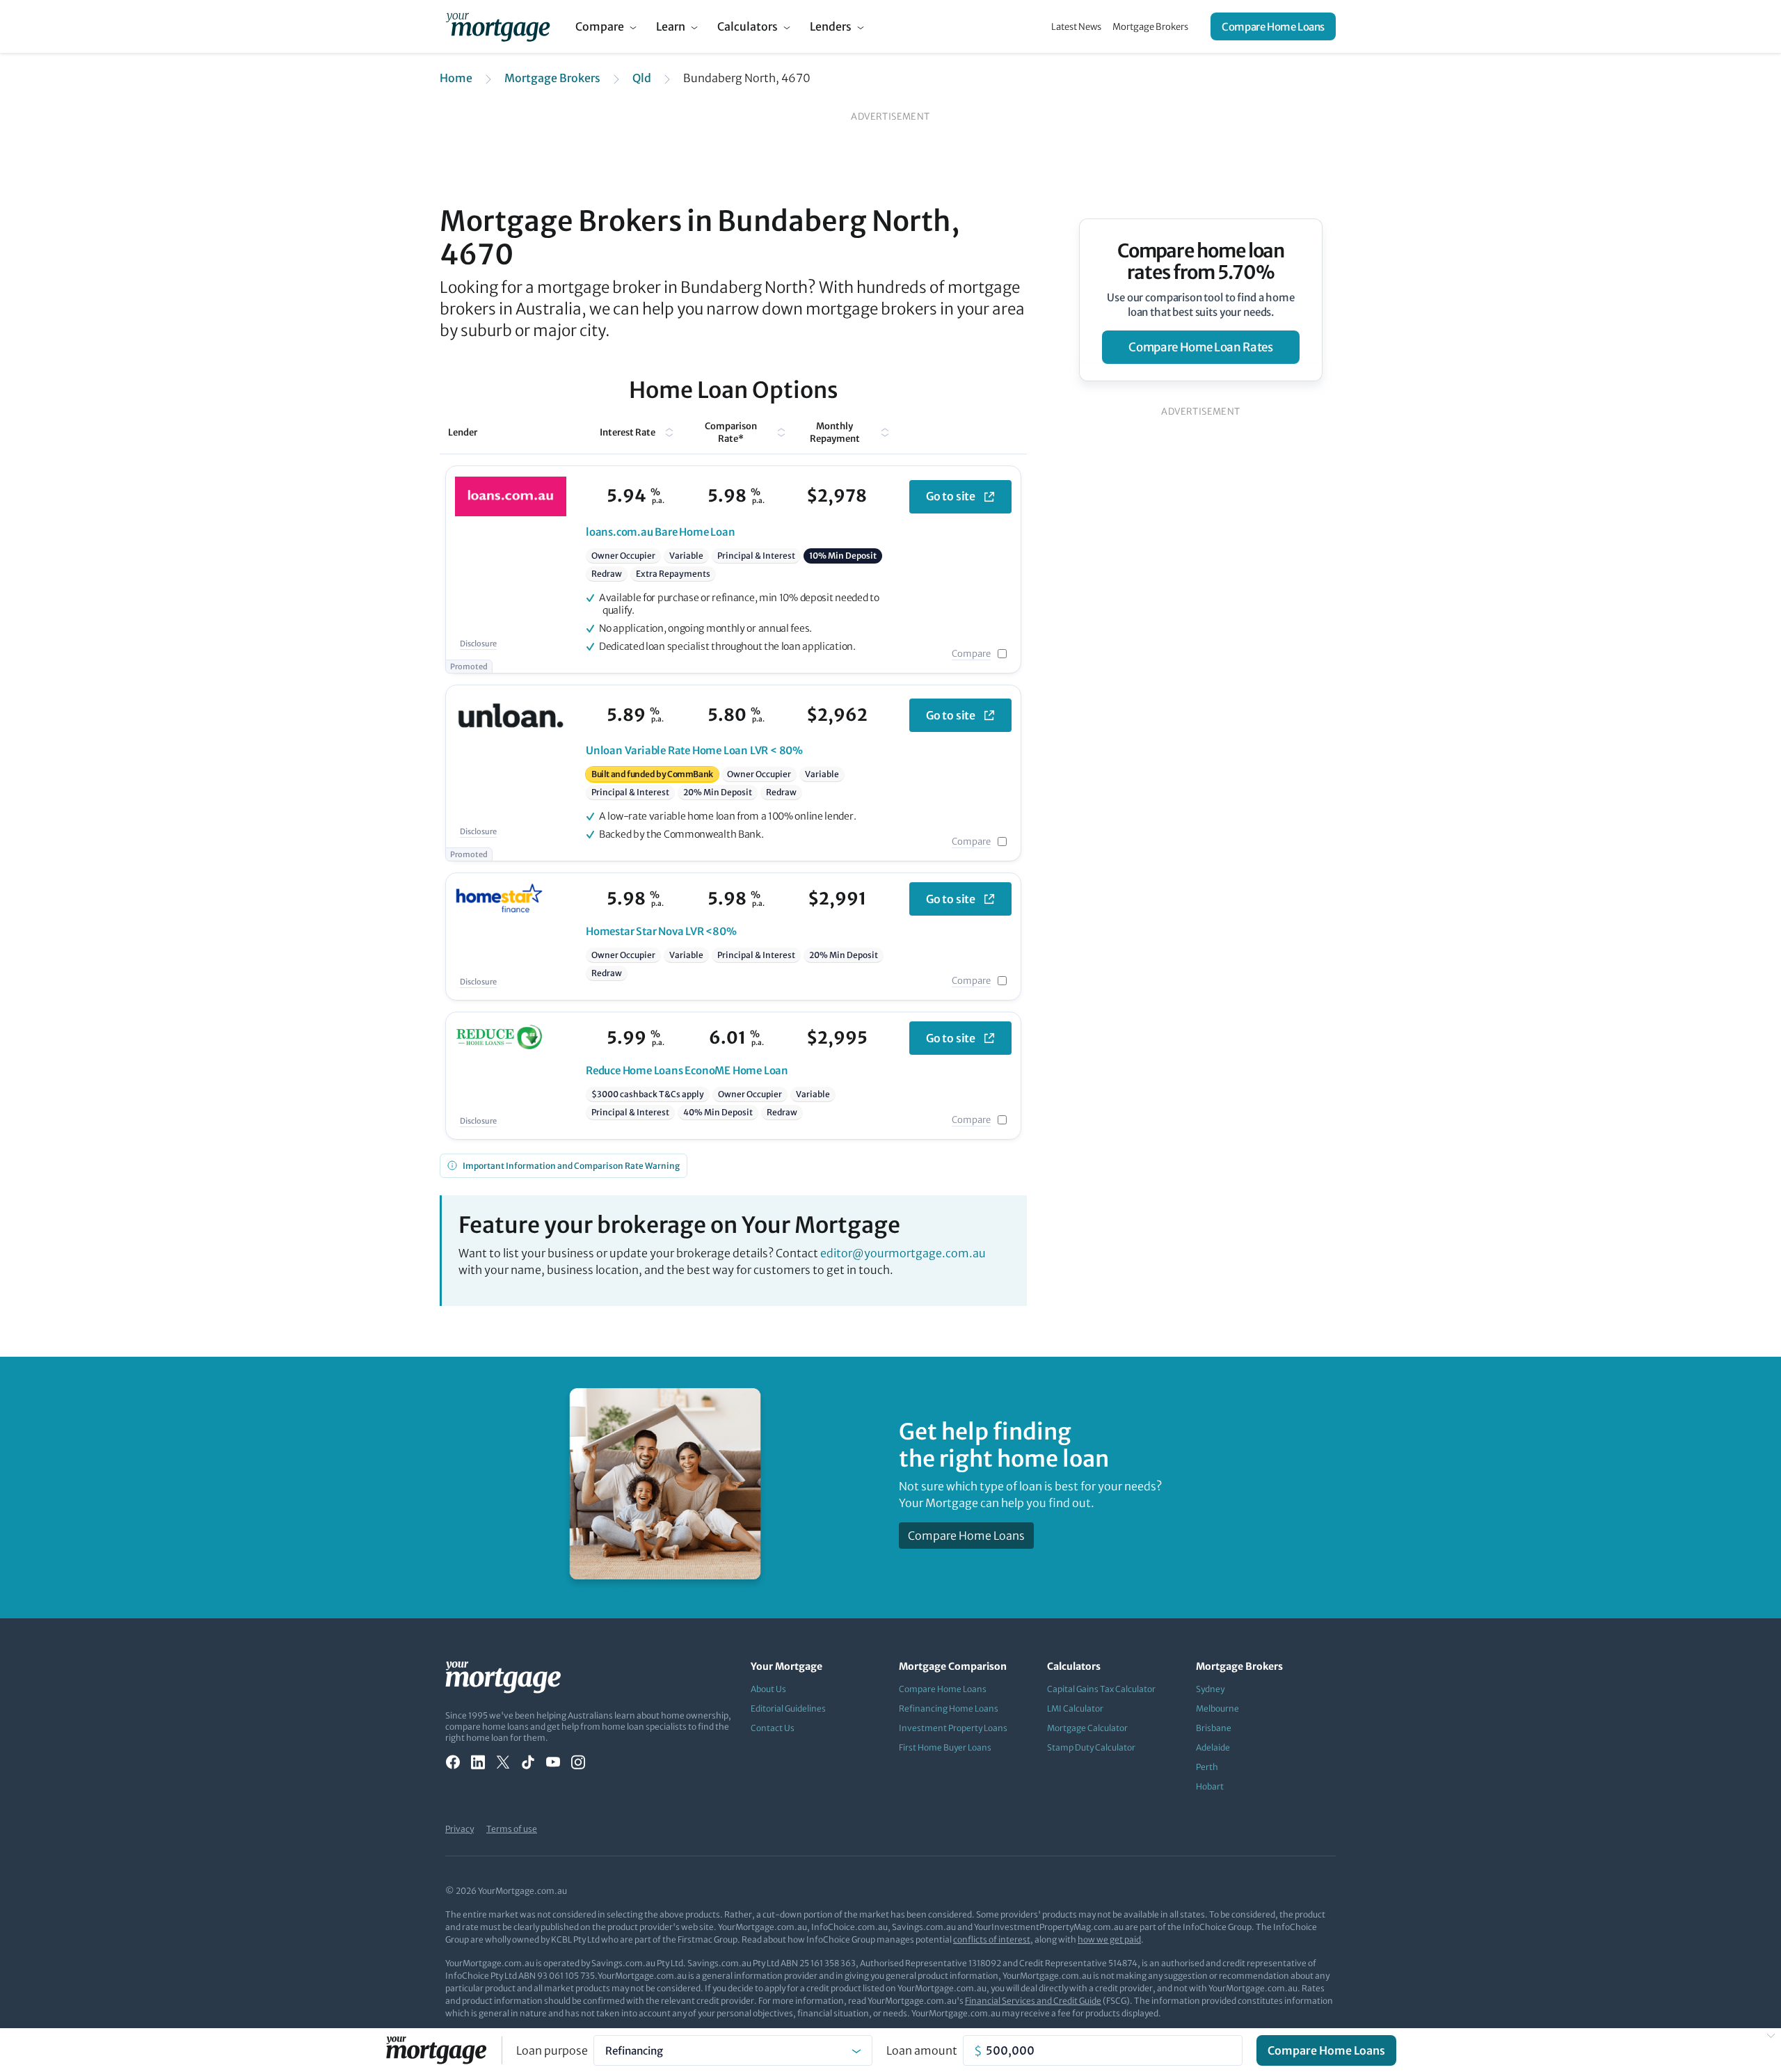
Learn (671, 26)
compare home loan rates (1200, 347)
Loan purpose (552, 2050)
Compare (600, 26)
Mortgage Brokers (1150, 27)
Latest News (1076, 27)
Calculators (748, 26)
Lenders (831, 26)
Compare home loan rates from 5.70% (1201, 262)
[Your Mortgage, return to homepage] (498, 26)
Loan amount (922, 2050)
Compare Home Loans (1273, 27)
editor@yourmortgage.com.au (903, 1253)
